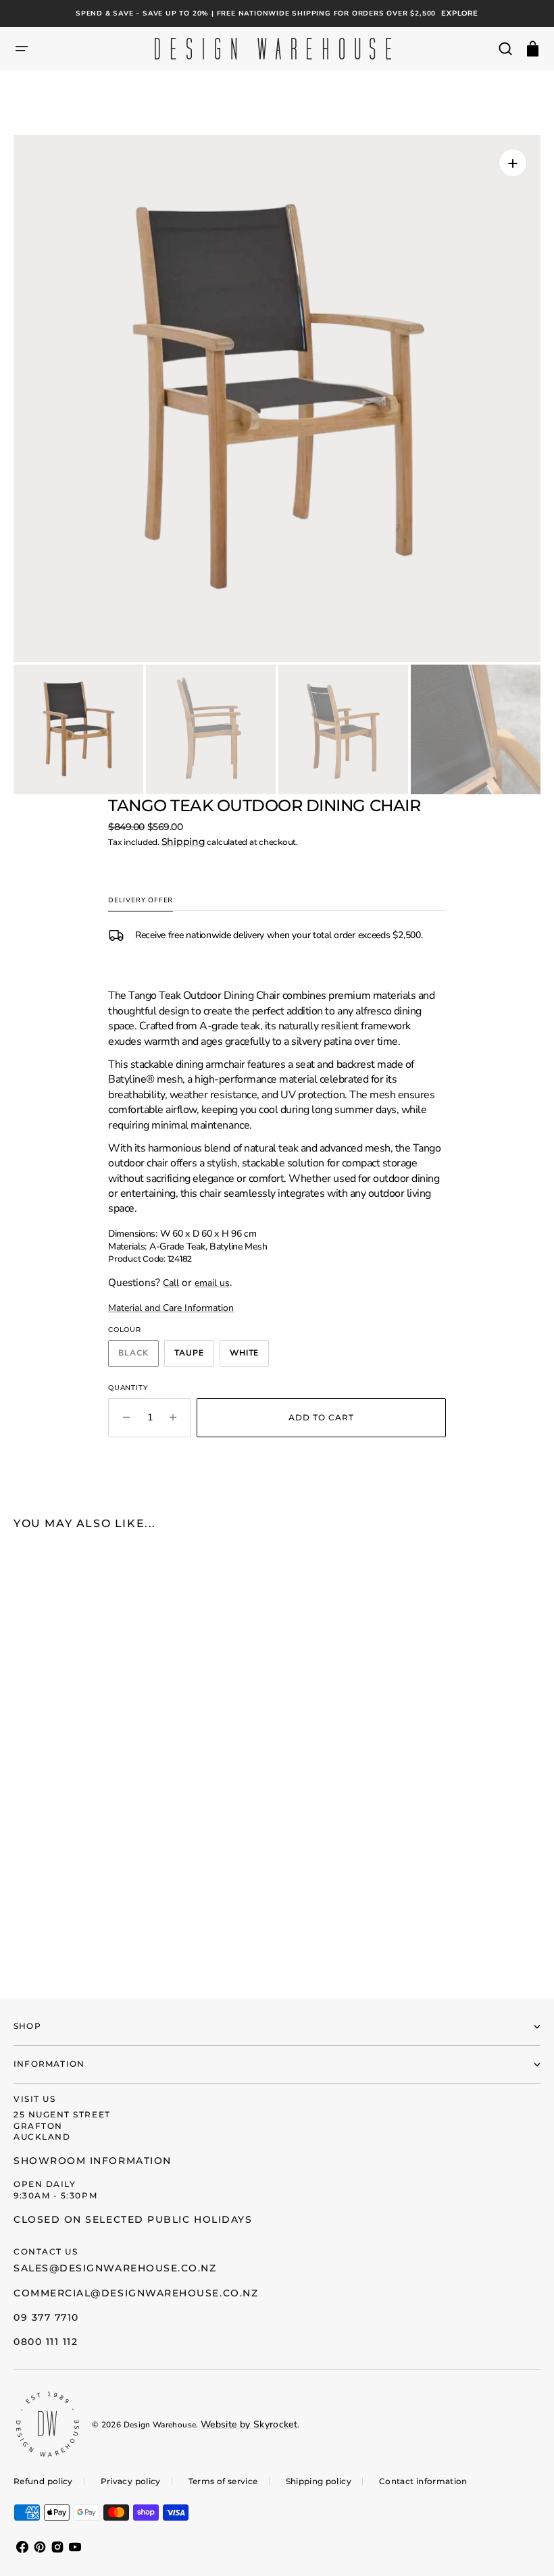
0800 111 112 (46, 2342)
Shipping (183, 842)
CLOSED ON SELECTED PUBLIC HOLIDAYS (133, 2219)
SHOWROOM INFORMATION (93, 2161)
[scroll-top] (525, 2547)
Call (171, 1283)
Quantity (128, 1388)
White (250, 1356)
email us (212, 1283)
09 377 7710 (46, 2317)
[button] (22, 49)
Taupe (194, 1356)
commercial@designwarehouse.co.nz (136, 2293)
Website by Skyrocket (249, 2424)
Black (138, 1356)
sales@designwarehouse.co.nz (115, 2268)
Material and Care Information (171, 1308)
